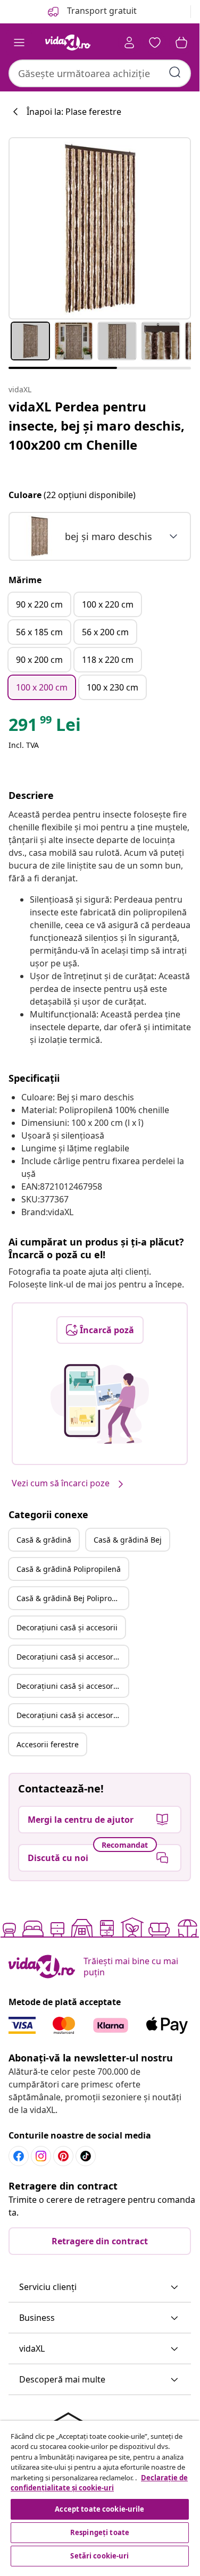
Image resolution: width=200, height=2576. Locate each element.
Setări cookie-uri (99, 2556)
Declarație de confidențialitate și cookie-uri (99, 2483)
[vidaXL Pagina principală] (68, 43)
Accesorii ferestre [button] (48, 1744)
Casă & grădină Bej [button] (128, 1540)
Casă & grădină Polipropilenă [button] (69, 1569)
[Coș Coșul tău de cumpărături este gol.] (181, 43)
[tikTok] (86, 2156)
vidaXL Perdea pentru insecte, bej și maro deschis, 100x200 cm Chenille (97, 426)
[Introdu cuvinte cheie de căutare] (175, 72)
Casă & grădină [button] (44, 1540)
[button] (100, 2287)
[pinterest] (63, 2156)
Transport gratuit (101, 11)
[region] (100, 2495)
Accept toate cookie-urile (99, 2509)
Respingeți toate (100, 2532)
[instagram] (41, 2156)
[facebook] (19, 2156)
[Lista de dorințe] (155, 43)
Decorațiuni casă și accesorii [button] (67, 1627)
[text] (45, 727)
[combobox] (100, 73)
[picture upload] (100, 1404)
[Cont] (129, 43)
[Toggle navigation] (19, 43)
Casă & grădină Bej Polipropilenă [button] (72, 1598)
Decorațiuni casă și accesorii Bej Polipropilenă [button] (72, 1715)
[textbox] (85, 536)
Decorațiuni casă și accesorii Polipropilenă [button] (72, 1686)
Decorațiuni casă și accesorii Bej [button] (72, 1657)
